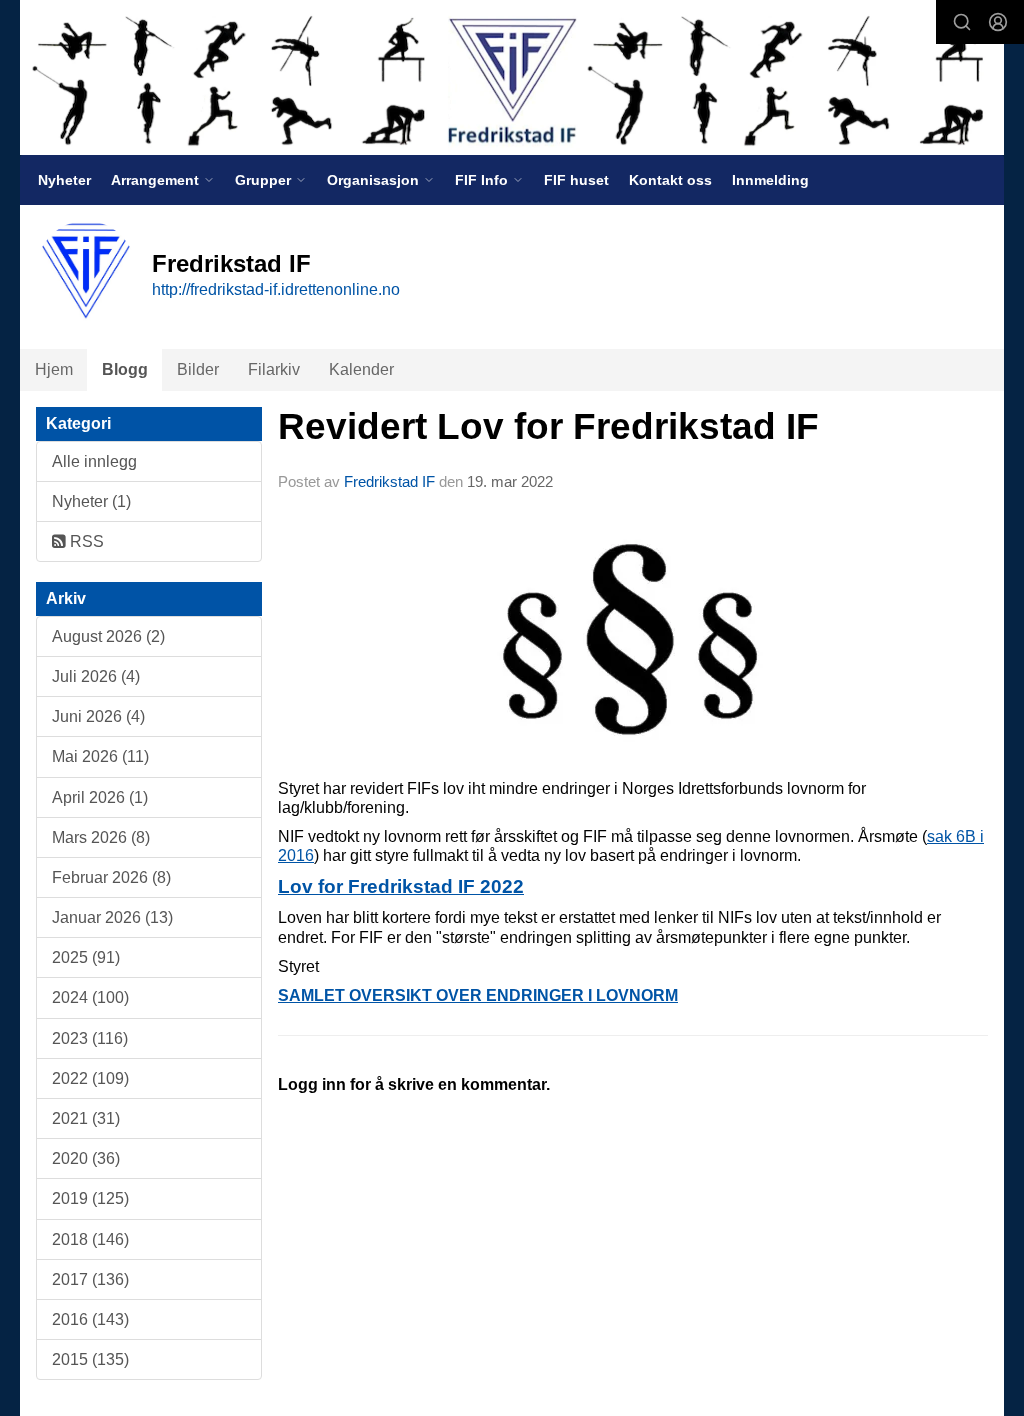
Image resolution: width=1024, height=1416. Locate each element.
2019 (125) (90, 1198)
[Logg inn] (998, 22)
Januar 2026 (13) (112, 917)
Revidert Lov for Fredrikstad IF (548, 426)
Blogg (125, 369)
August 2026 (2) (108, 636)
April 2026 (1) (100, 797)
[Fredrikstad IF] (512, 77)
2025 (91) (86, 957)
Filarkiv (274, 369)
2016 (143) (90, 1319)
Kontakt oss (670, 180)
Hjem (54, 369)
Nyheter (64, 180)
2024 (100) (90, 997)
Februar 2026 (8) (111, 877)
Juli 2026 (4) (96, 676)
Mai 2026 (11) (100, 756)
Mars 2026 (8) (101, 837)
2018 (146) (90, 1239)
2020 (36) (86, 1158)
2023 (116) (90, 1038)
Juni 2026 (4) (98, 716)
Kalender (361, 369)
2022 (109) (90, 1078)
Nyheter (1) (91, 501)
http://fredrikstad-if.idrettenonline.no (276, 289)
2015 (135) (90, 1359)
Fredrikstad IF (389, 481)
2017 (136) (90, 1279)
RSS (85, 541)
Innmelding (770, 180)
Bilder (198, 369)
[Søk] (962, 22)
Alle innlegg (94, 461)
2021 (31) (86, 1118)
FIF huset (576, 180)
